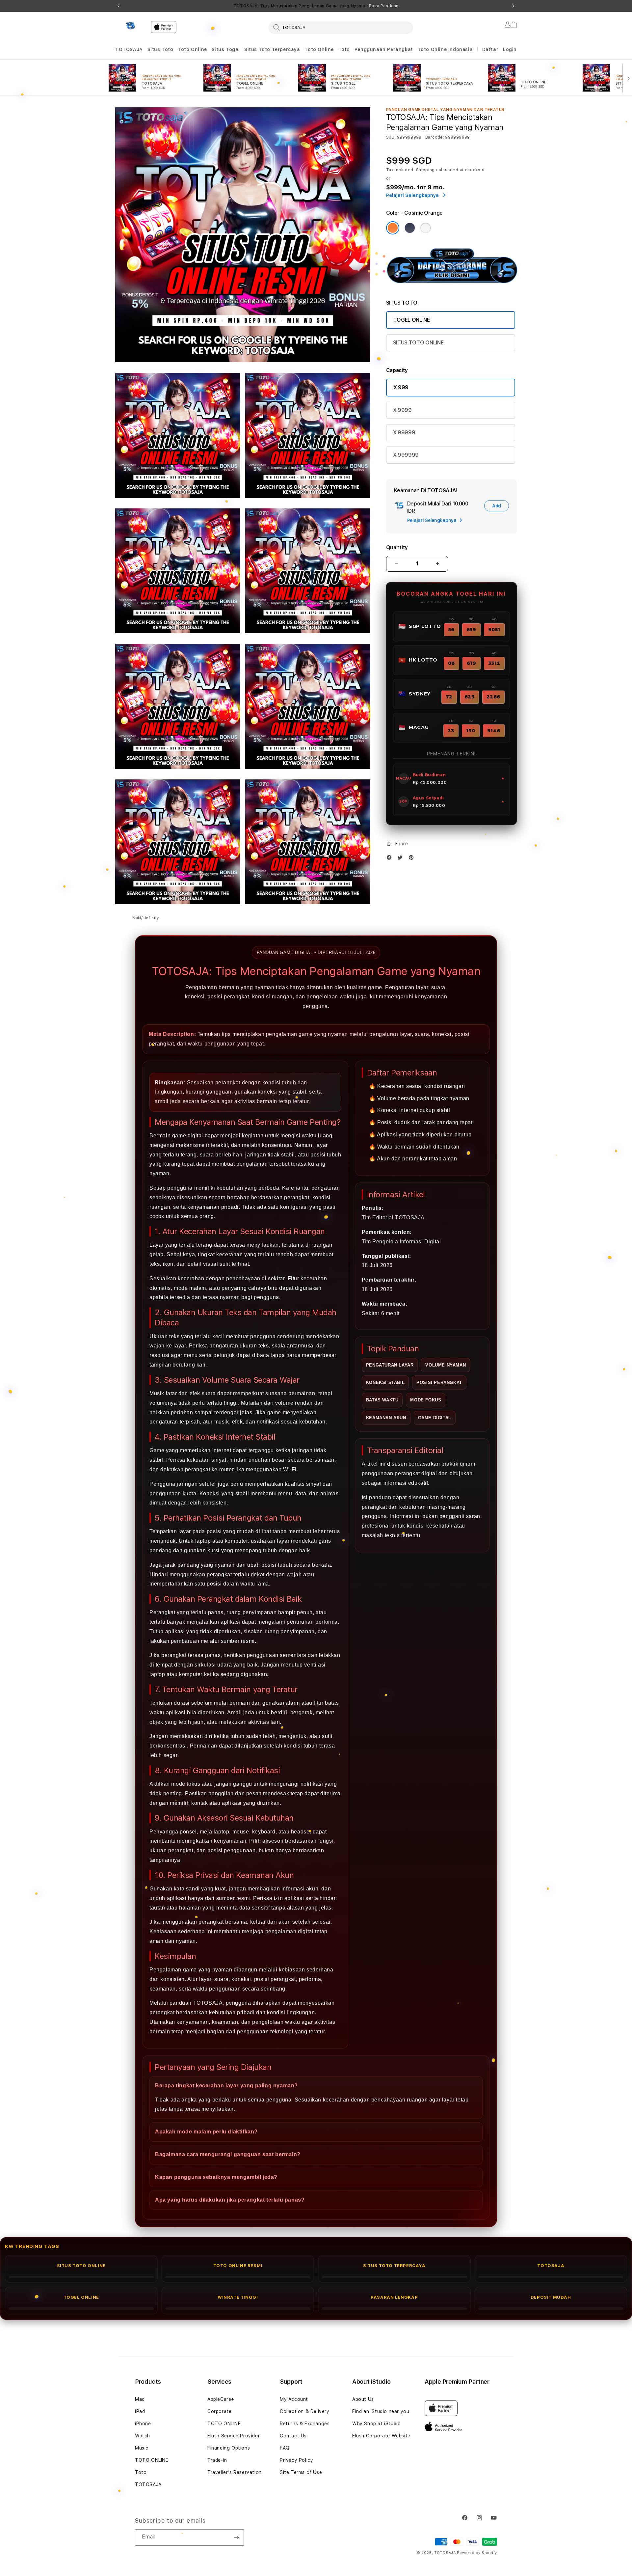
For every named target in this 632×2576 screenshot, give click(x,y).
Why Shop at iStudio (376, 2424)
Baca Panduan (384, 6)
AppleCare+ (221, 2399)
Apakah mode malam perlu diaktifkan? (206, 2132)
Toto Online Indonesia (445, 49)
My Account (294, 2399)
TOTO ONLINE (152, 2460)
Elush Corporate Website (381, 2436)
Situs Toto (160, 49)
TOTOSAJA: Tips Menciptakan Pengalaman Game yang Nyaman (316, 6)
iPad (140, 2411)
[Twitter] (402, 859)
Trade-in (217, 2460)
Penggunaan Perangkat (384, 49)
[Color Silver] (426, 228)
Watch (143, 2436)
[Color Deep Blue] (410, 228)
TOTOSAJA (129, 49)
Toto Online (192, 49)
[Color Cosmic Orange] (393, 228)
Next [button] (513, 6)
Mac (140, 2399)
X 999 (401, 387)
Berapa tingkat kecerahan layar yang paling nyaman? (226, 2086)
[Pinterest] (413, 859)
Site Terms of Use (301, 2472)
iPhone (143, 2424)
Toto (344, 49)
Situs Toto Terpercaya (272, 49)
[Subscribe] (236, 2537)
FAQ (285, 2448)
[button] (129, 50)
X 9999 (402, 410)
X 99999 (404, 433)
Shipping (426, 170)
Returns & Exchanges (305, 2424)
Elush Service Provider (234, 2436)
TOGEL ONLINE (412, 320)
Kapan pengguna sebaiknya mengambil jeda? (216, 2177)
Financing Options (229, 2448)
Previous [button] (118, 6)
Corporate (219, 2411)
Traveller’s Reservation (235, 2472)
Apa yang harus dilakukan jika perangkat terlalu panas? (230, 2200)
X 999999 (406, 455)
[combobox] (341, 27)
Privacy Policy (296, 2460)
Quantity (397, 547)
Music (142, 2448)
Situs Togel (226, 49)
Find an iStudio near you (381, 2411)
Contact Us (293, 2436)
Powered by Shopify (477, 2553)
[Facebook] (391, 859)
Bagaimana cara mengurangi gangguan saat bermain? (228, 2154)
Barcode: (435, 137)
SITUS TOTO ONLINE (418, 343)
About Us (363, 2399)
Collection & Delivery (305, 2411)
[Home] (130, 26)
